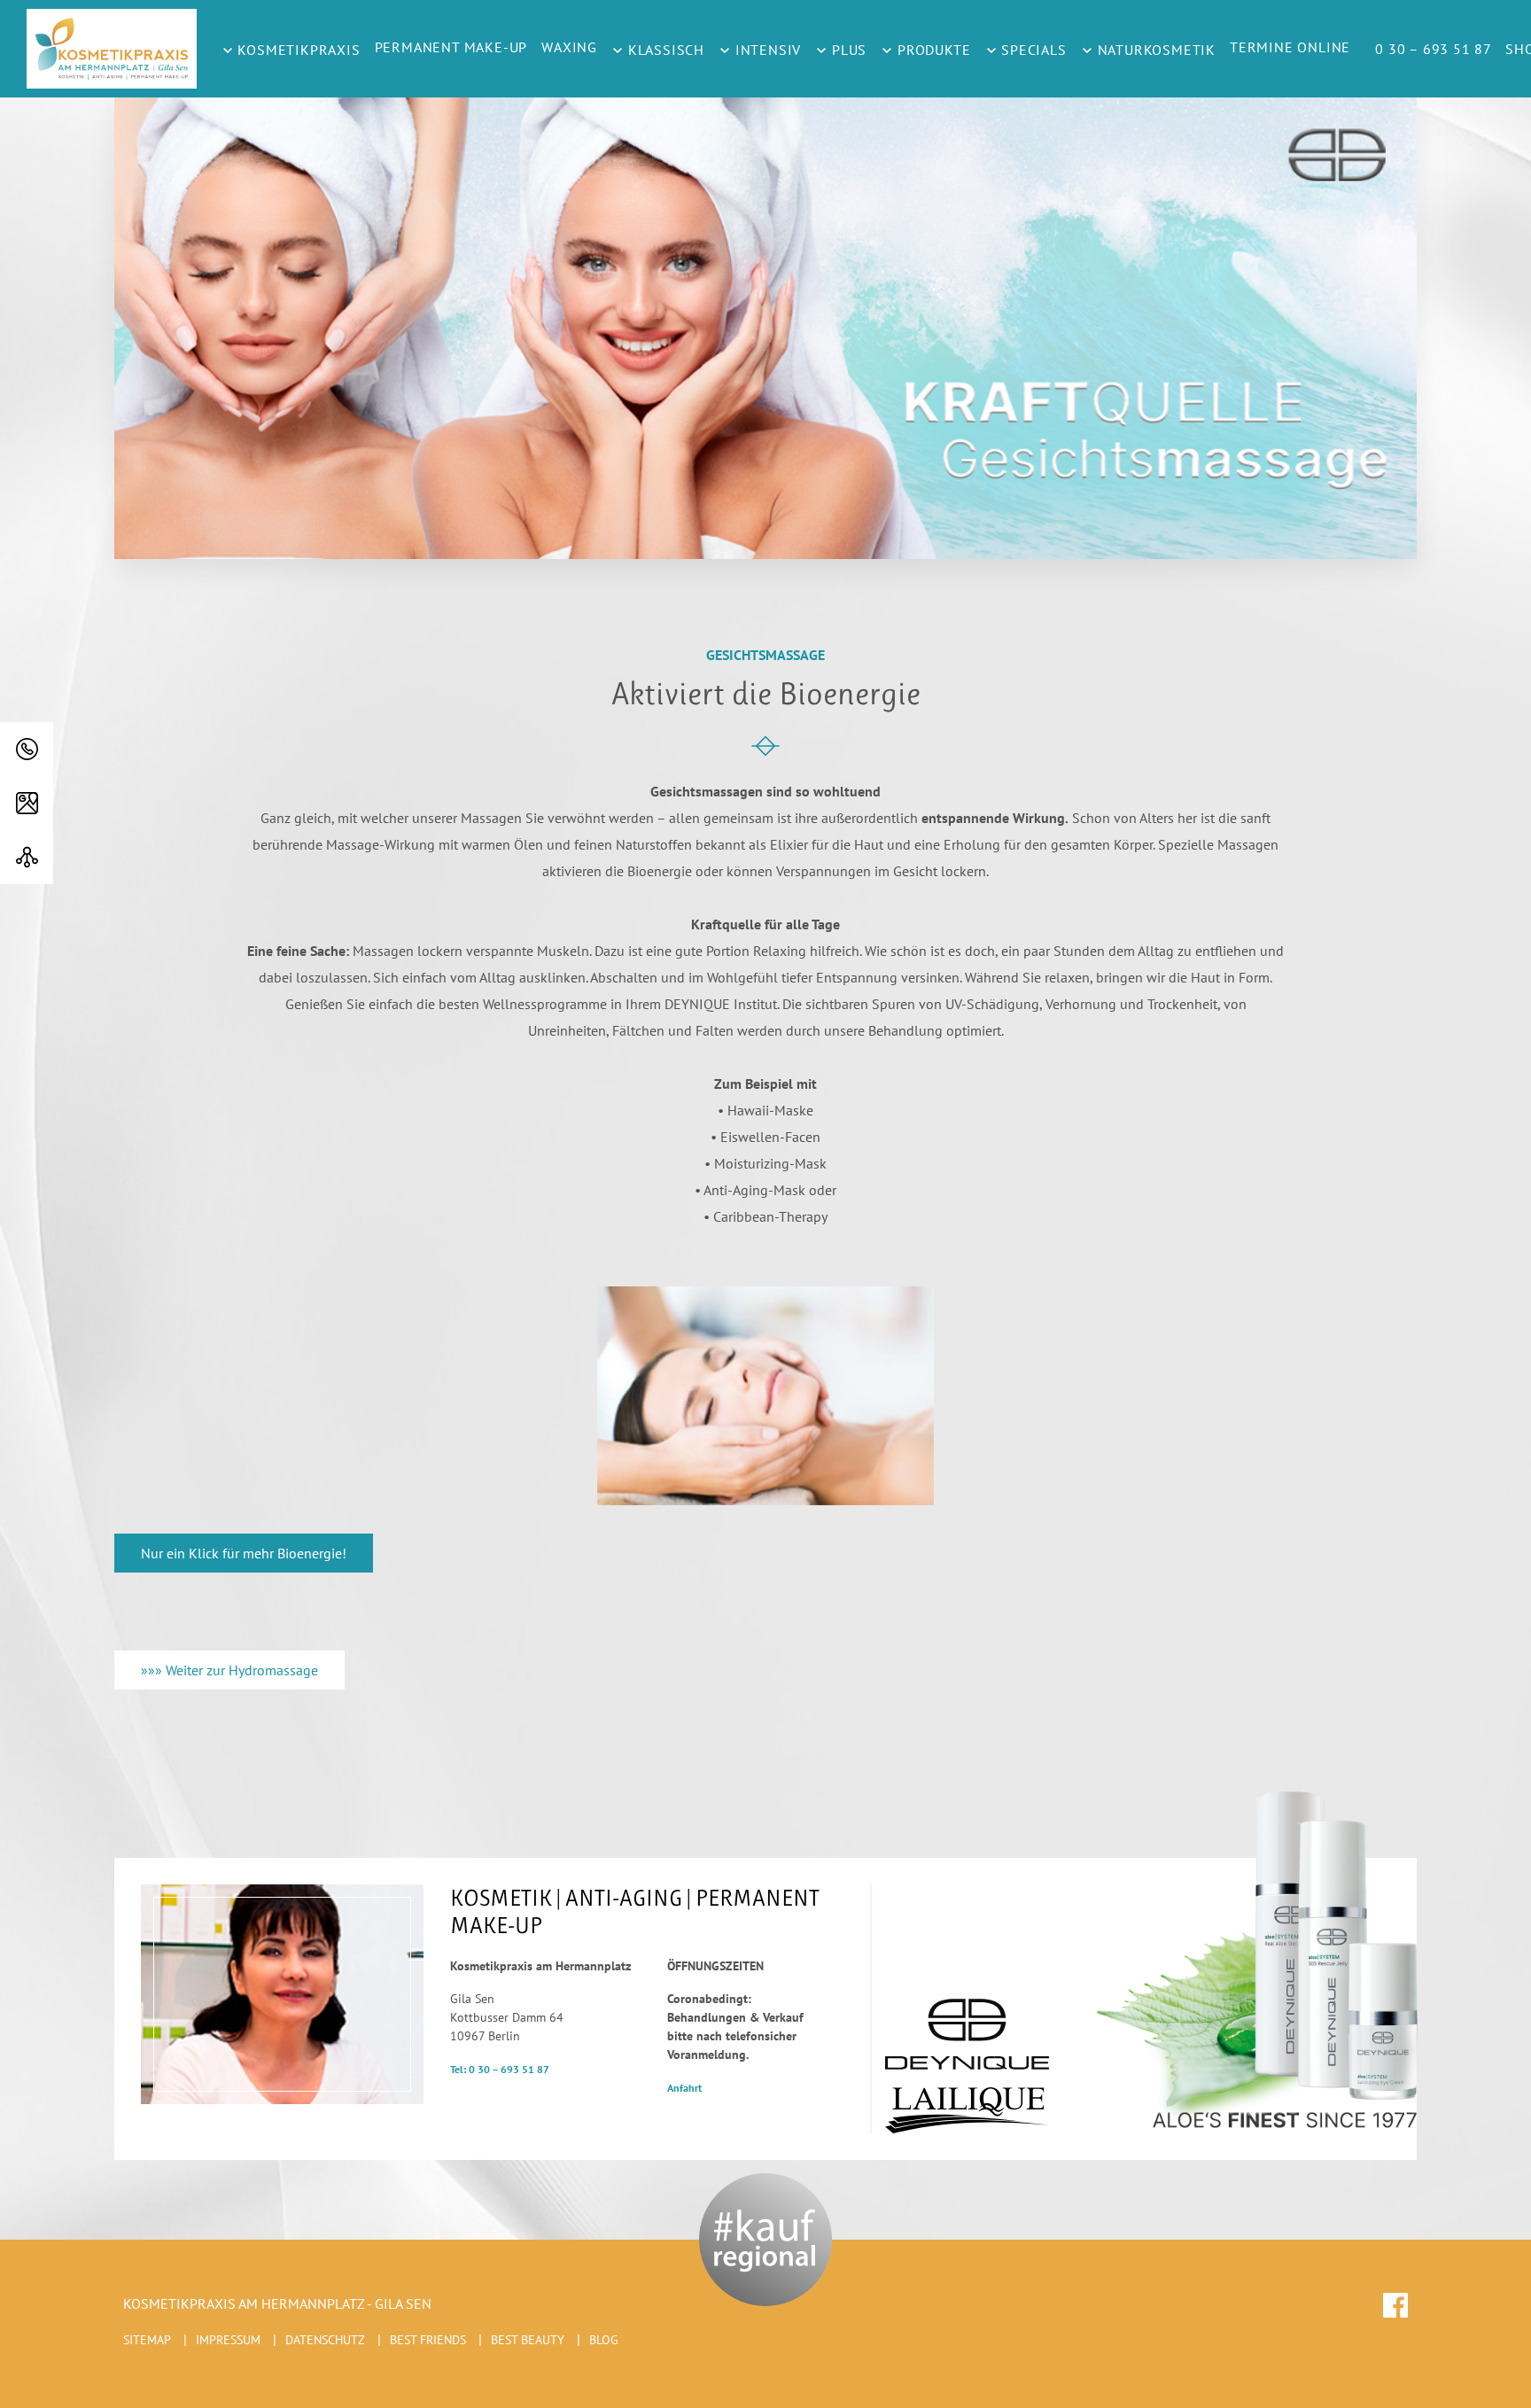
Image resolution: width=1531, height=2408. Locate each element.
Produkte (932, 50)
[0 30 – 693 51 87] (27, 749)
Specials (1032, 50)
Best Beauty (528, 2340)
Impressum (228, 2340)
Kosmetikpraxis (297, 50)
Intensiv (766, 50)
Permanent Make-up (451, 47)
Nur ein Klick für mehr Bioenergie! (244, 1553)
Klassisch (664, 50)
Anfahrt (684, 2088)
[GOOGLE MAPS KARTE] (27, 803)
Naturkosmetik (1154, 50)
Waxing (569, 47)
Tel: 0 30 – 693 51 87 (500, 2069)
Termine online (1290, 47)
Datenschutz (325, 2340)
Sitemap (147, 2340)
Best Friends (428, 2340)
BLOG (604, 2340)
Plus (847, 50)
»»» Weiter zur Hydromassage (229, 1670)
